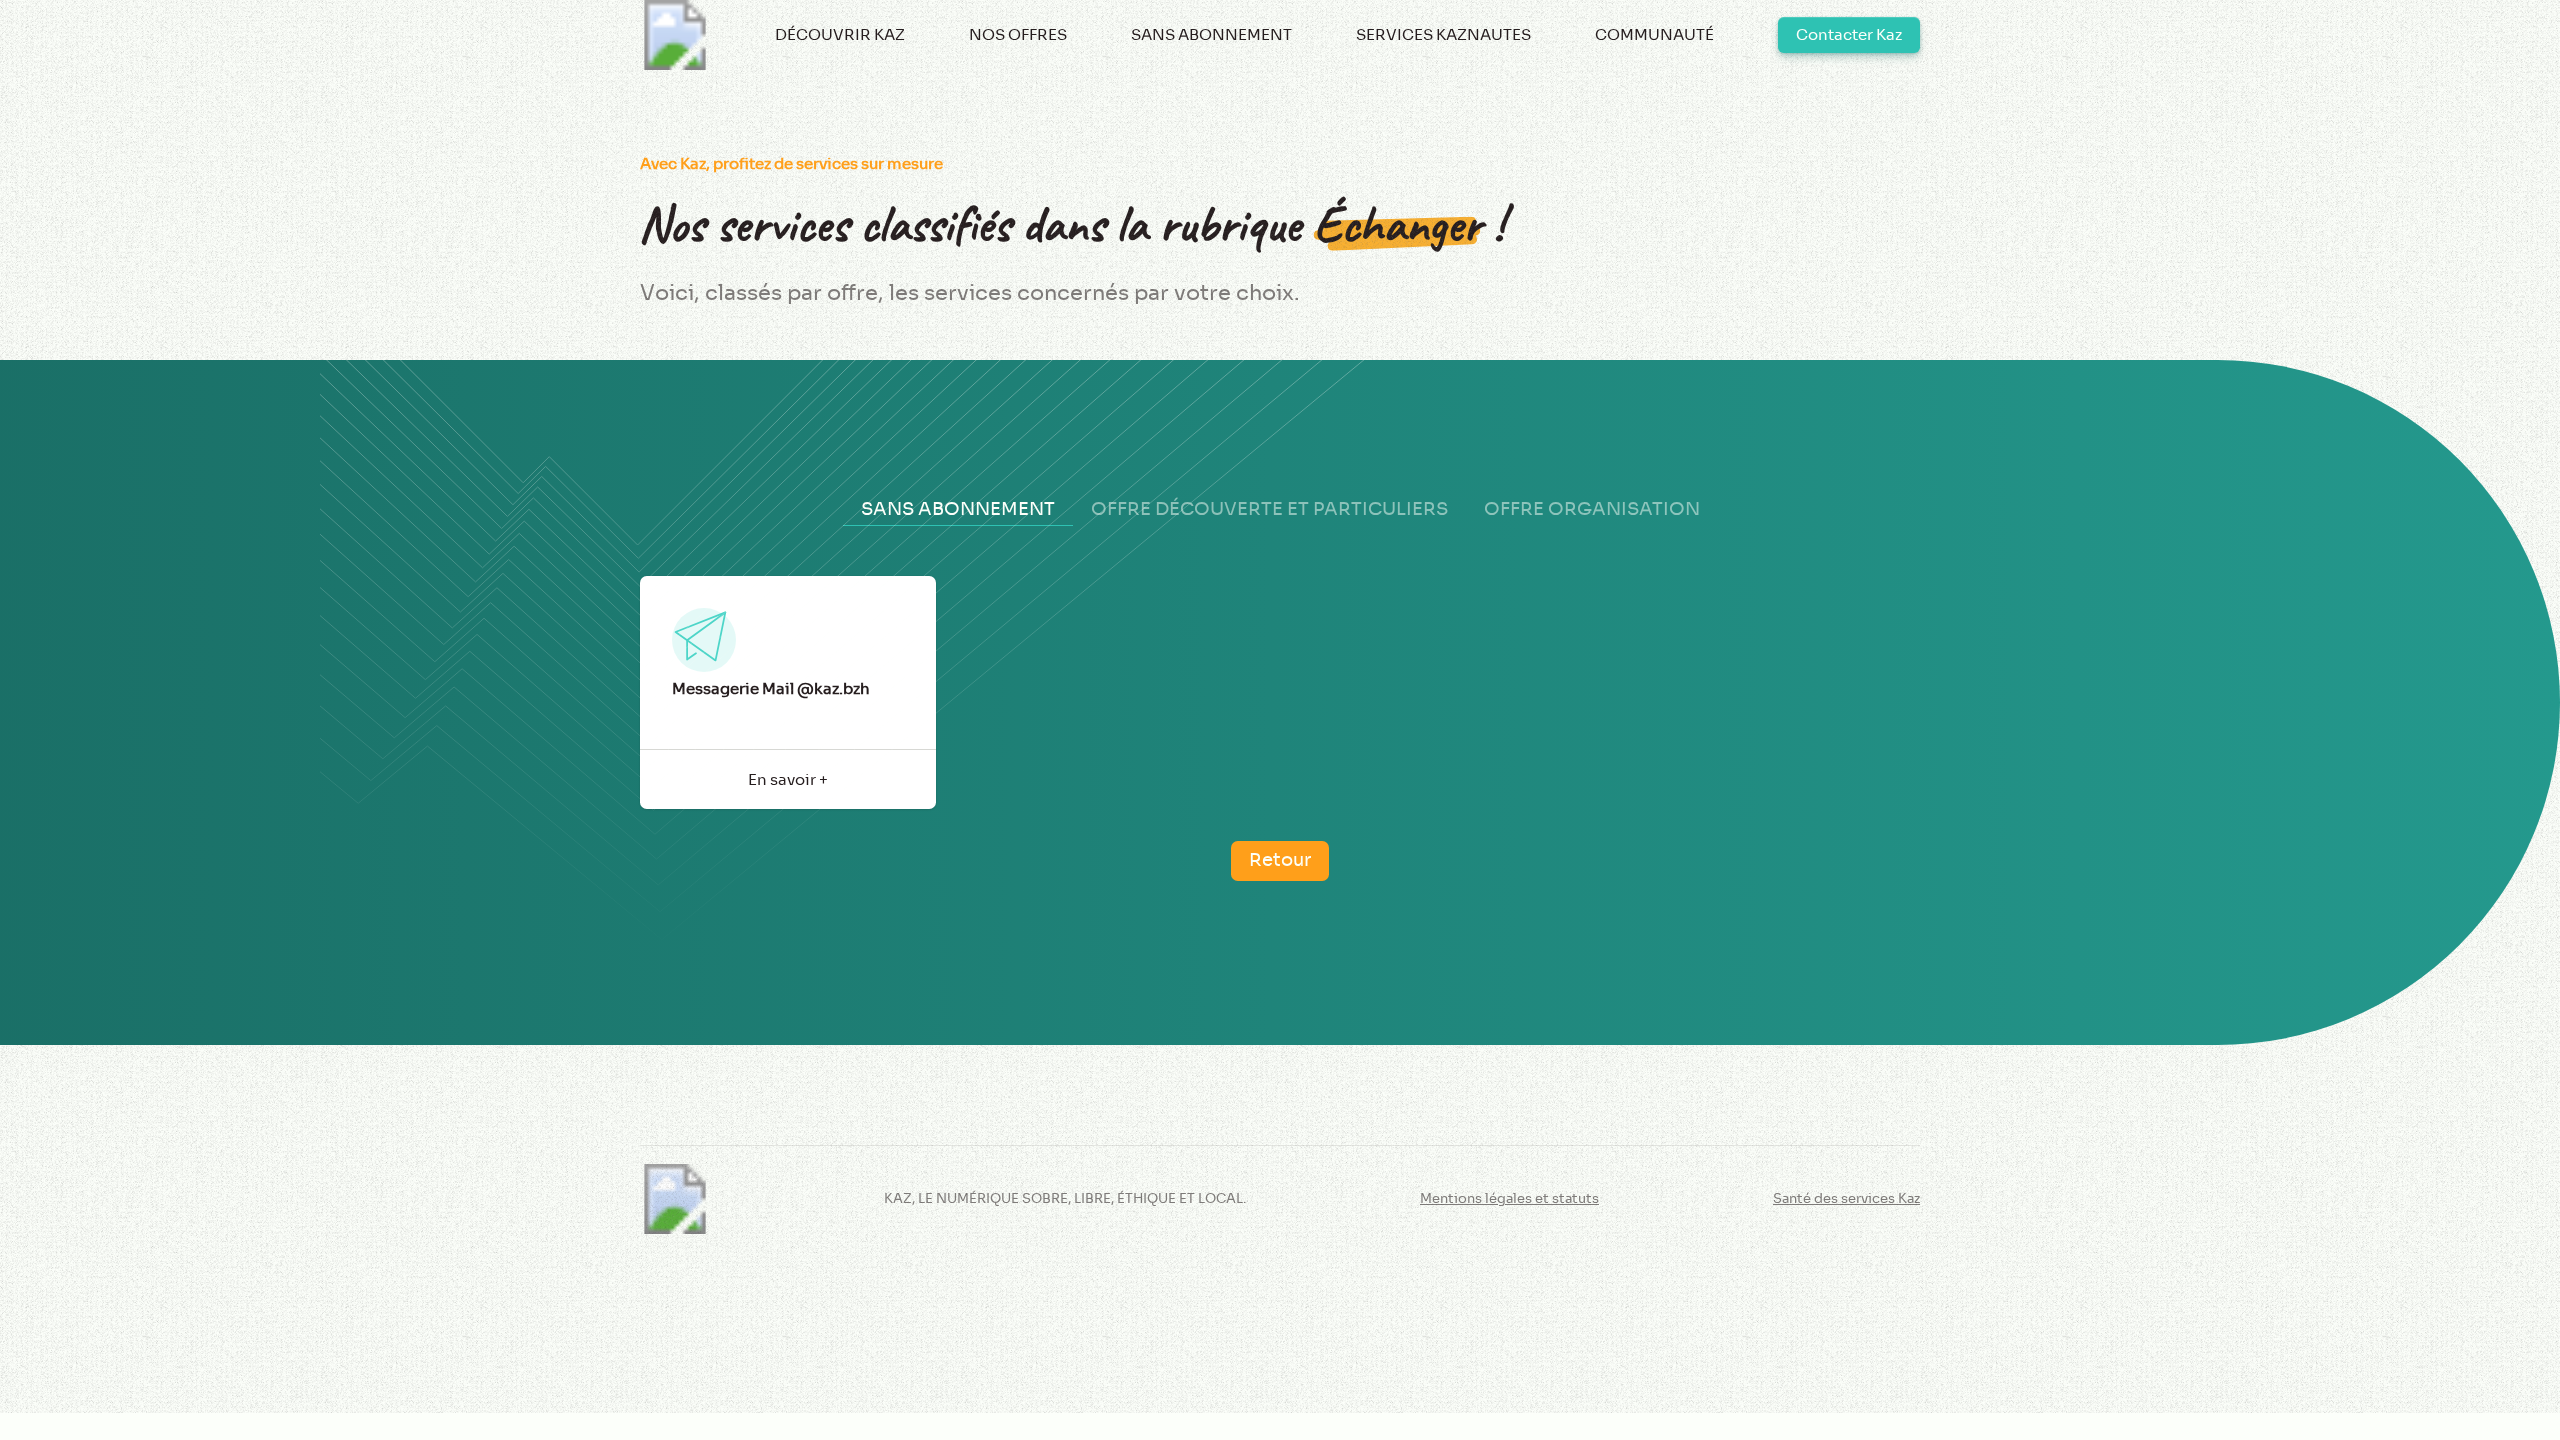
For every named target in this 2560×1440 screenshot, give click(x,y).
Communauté (1654, 34)
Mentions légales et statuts (1509, 1199)
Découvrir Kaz (840, 34)
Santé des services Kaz (1846, 1199)
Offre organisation (1592, 509)
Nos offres (1018, 34)
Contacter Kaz (1849, 34)
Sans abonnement (1211, 34)
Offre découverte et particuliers (1269, 509)
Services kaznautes (1443, 34)
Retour (1280, 860)
